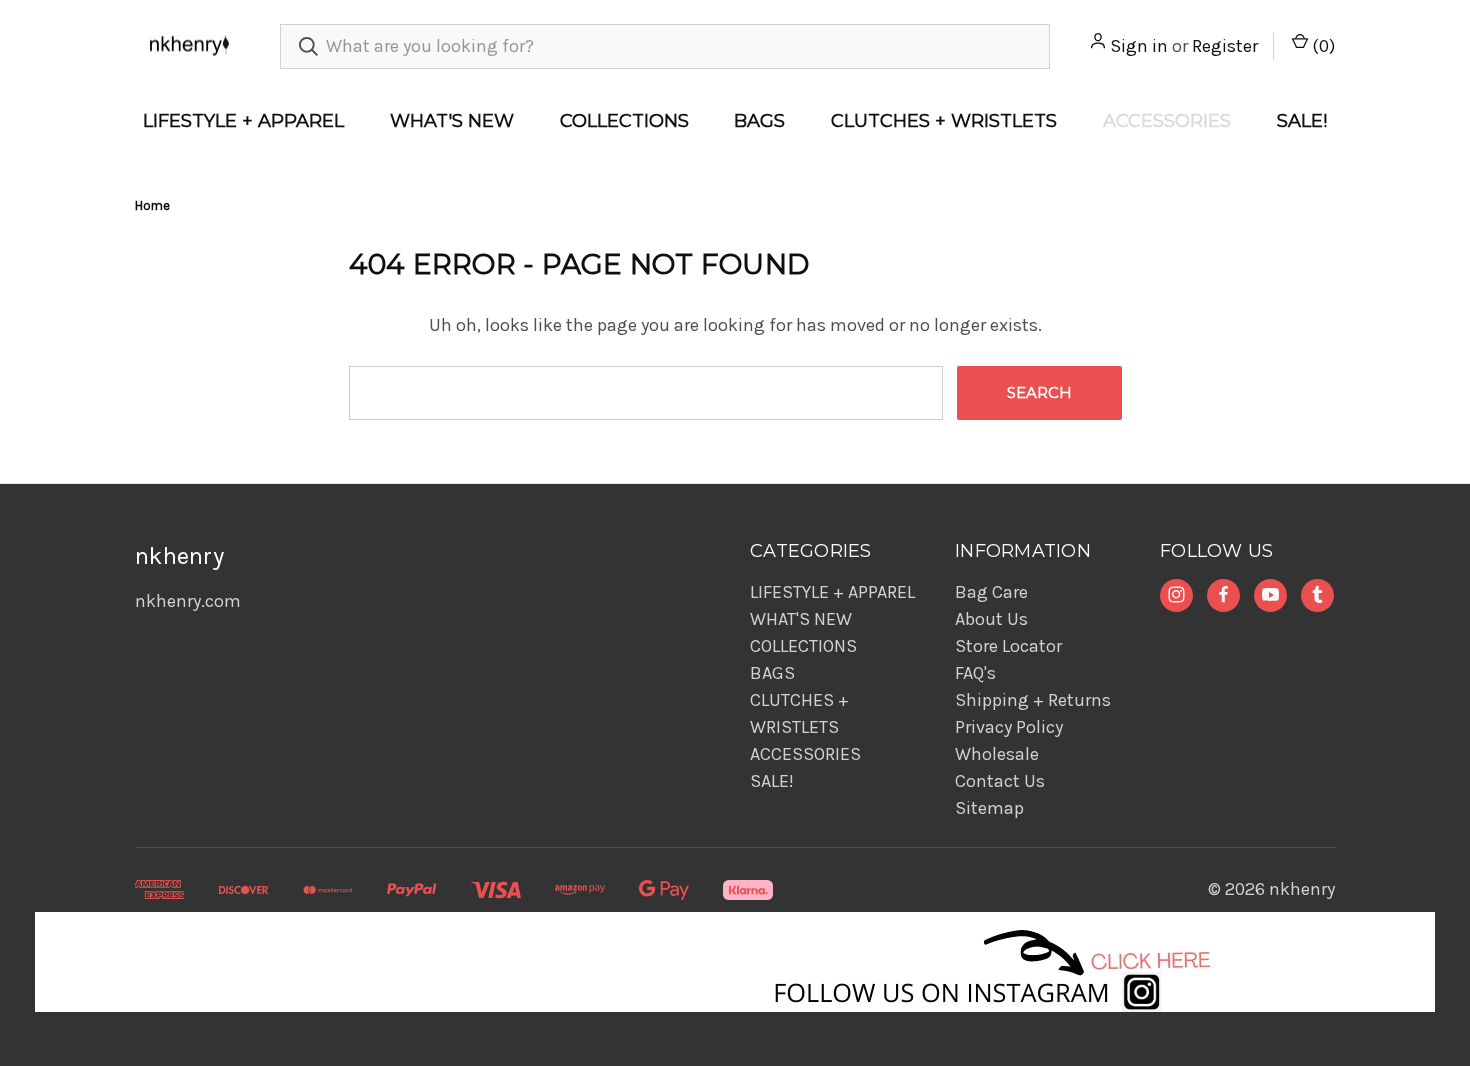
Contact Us (1000, 781)
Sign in (1139, 46)
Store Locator (1008, 646)
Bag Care (991, 592)
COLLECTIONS (624, 121)
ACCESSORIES (1167, 121)
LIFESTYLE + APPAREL (243, 121)
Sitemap (989, 808)
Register (1225, 46)
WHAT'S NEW (452, 121)
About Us (991, 619)
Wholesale (997, 754)
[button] (735, 962)
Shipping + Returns (1033, 700)
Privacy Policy (1009, 727)
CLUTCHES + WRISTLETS (944, 121)
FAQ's (975, 673)
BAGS (759, 121)
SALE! (1302, 121)
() (1321, 46)
